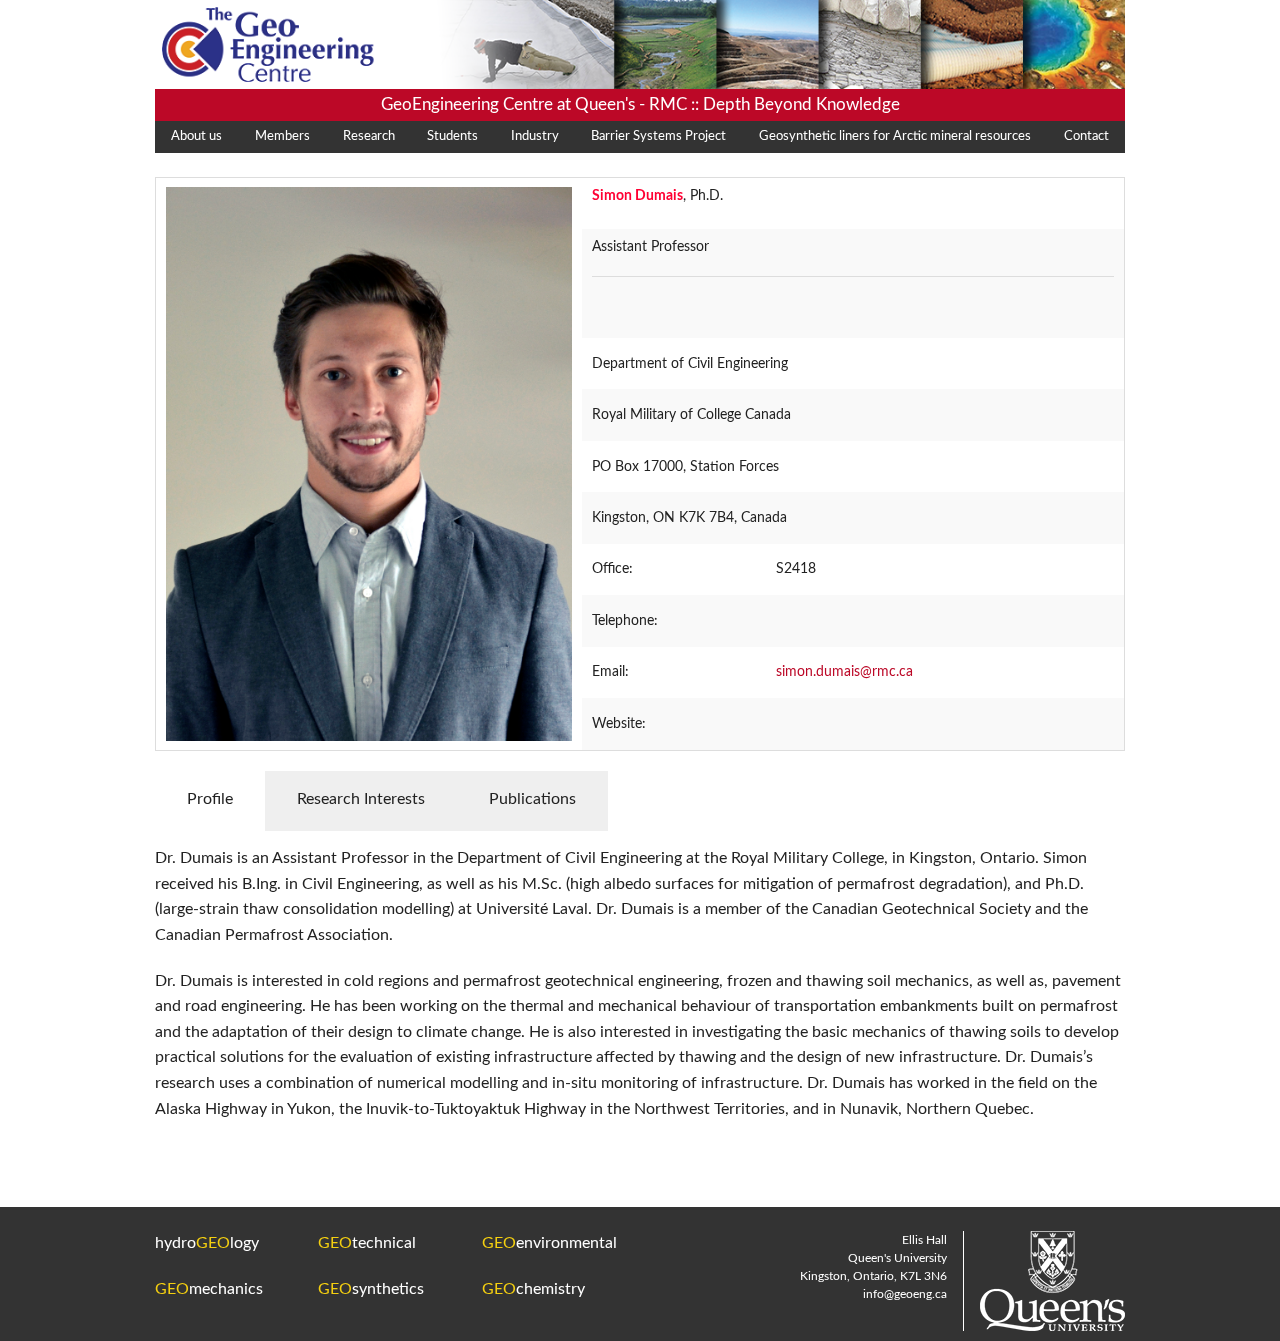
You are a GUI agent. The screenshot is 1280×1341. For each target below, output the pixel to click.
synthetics (371, 1289)
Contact (1086, 136)
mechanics (209, 1289)
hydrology (207, 1243)
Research (369, 136)
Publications (532, 799)
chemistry (533, 1289)
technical (367, 1243)
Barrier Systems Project (658, 136)
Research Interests (361, 799)
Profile (210, 799)
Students (452, 136)
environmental (549, 1243)
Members (282, 136)
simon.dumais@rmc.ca (844, 672)
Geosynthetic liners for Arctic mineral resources (895, 136)
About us (196, 136)
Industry (535, 136)
